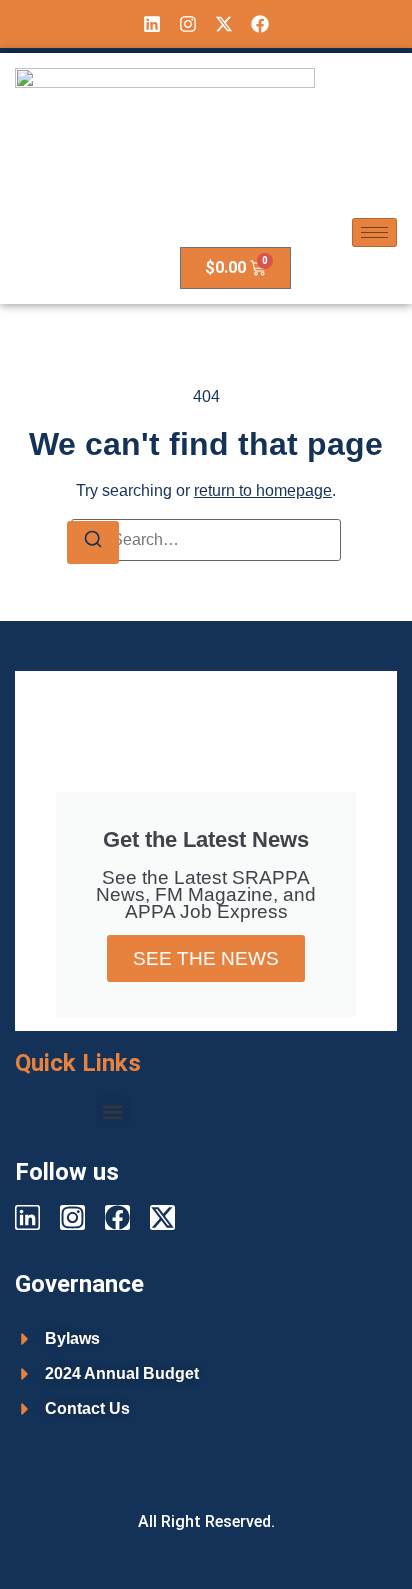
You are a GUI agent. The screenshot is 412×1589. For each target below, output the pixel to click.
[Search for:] (206, 540)
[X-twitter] (224, 24)
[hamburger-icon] (374, 232)
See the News (206, 958)
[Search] (93, 542)
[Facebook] (260, 24)
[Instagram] (188, 24)
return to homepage (263, 490)
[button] (112, 1111)
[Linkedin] (152, 24)
